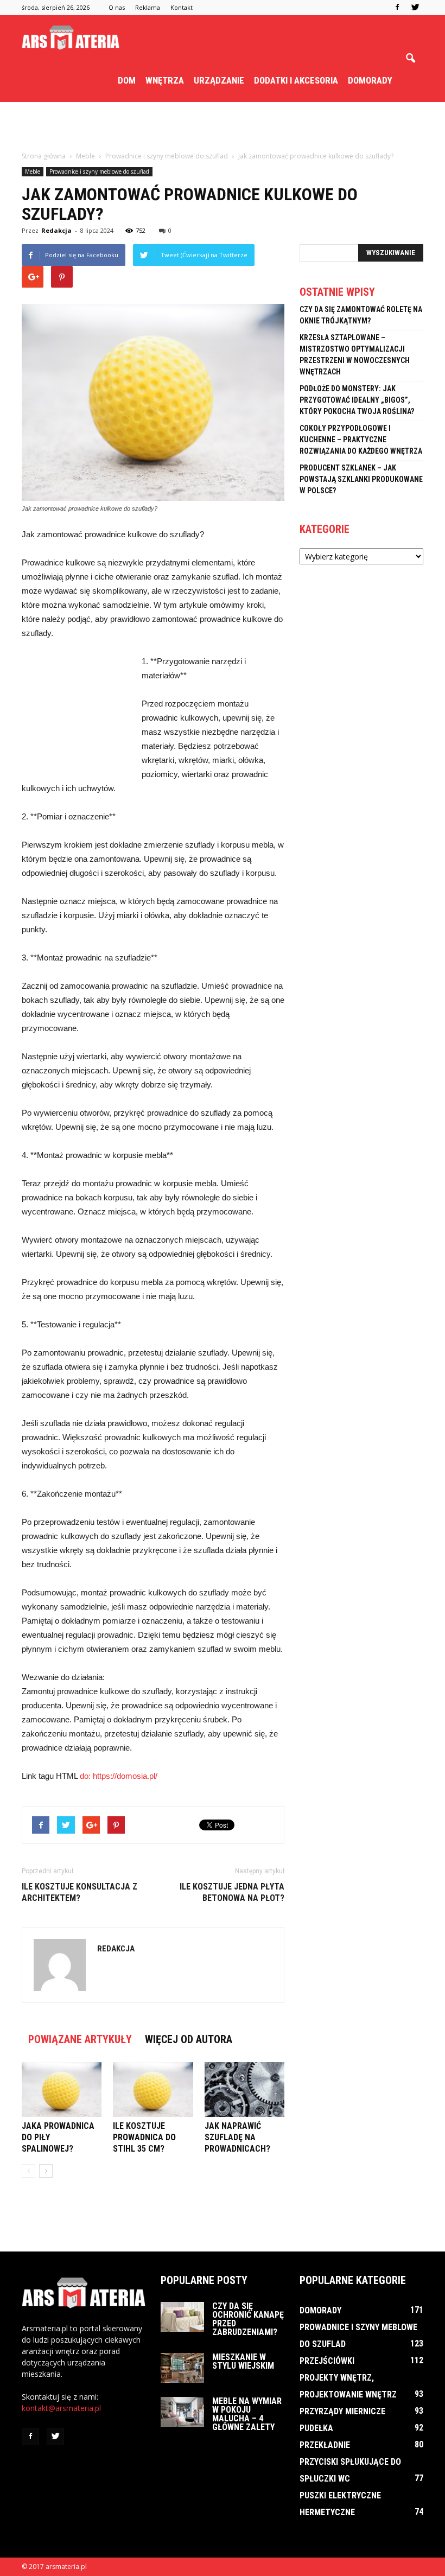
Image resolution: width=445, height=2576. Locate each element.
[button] (410, 59)
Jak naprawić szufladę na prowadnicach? (237, 2137)
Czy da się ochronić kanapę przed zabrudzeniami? (248, 2319)
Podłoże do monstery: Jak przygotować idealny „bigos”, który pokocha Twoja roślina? (357, 400)
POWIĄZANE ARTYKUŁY (80, 2039)
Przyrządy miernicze (342, 2411)
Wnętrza (165, 80)
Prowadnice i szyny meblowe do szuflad (99, 171)
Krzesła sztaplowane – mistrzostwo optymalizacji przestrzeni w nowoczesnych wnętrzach (355, 355)
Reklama (148, 7)
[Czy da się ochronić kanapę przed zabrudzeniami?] (182, 2317)
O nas (117, 7)
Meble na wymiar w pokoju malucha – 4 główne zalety (247, 2414)
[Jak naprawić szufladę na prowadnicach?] (244, 2090)
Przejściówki (327, 2361)
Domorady (370, 80)
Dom (127, 80)
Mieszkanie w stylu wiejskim (243, 2361)
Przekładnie (325, 2445)
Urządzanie (219, 80)
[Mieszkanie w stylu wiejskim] (182, 2368)
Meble (33, 171)
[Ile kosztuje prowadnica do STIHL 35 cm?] (153, 2090)
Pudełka (316, 2428)
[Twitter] (415, 8)
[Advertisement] (223, 126)
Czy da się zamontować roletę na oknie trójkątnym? (361, 315)
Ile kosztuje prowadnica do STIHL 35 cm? (144, 2137)
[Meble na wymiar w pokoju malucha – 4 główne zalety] (182, 2412)
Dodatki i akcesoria (296, 80)
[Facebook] (397, 8)
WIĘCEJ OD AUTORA (189, 2039)
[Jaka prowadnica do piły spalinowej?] (62, 2090)
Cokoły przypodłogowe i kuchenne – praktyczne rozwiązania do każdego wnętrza (361, 440)
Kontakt (182, 7)
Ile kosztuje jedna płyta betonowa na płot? (232, 1892)
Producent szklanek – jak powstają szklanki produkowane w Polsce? (361, 479)
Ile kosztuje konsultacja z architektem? (80, 1892)
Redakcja (56, 230)
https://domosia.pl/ (125, 1776)
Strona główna (44, 156)
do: (86, 1776)
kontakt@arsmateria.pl (61, 2408)
